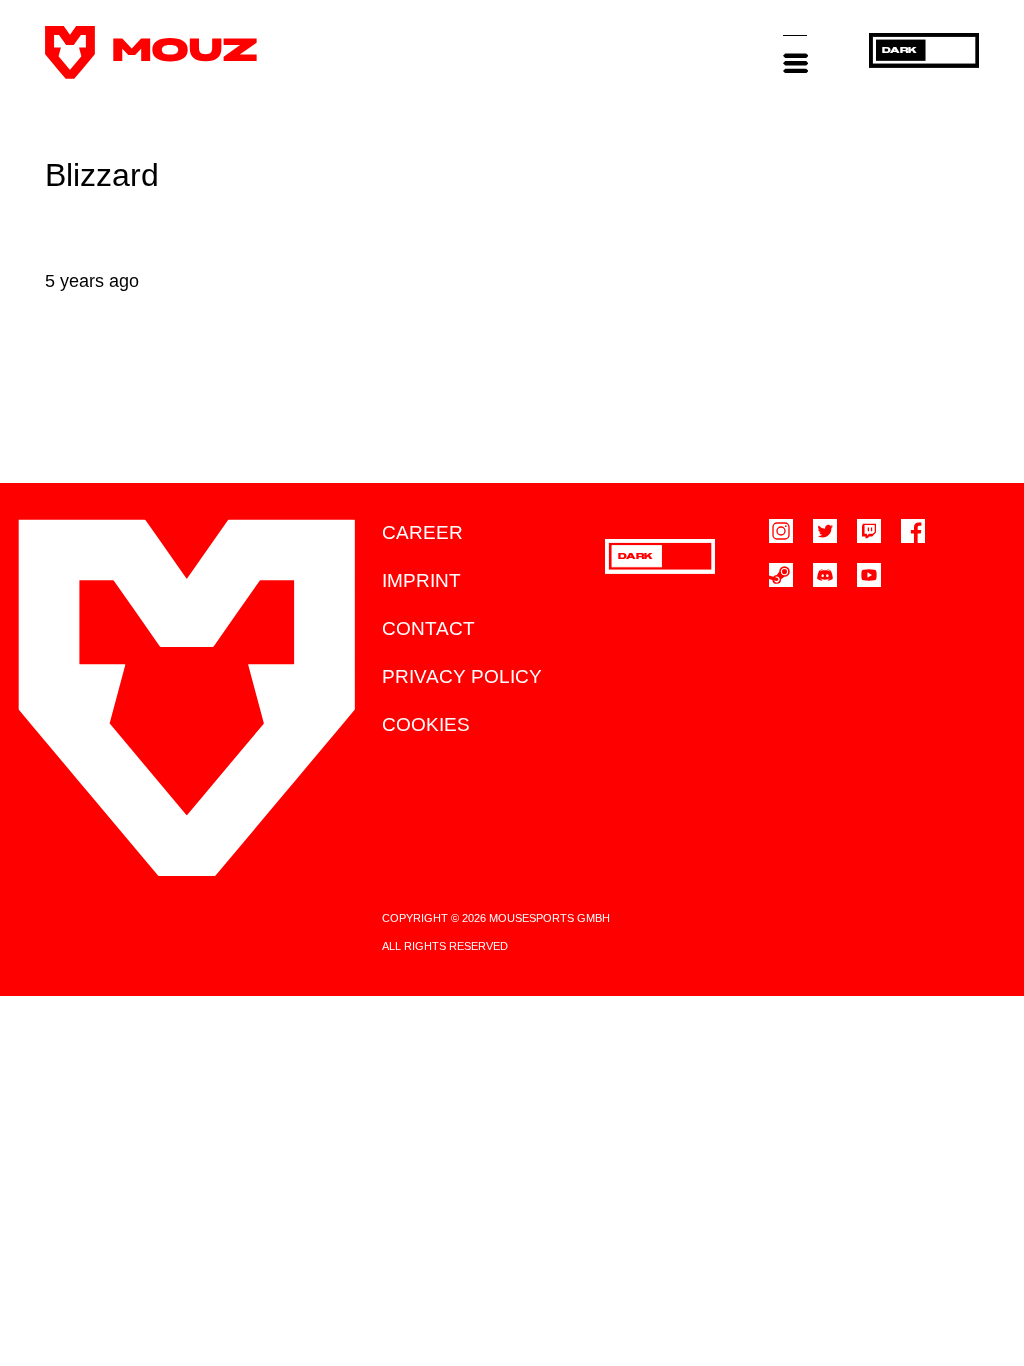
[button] (795, 52)
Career (422, 532)
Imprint (421, 580)
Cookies (426, 724)
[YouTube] (869, 575)
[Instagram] (781, 531)
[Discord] (825, 575)
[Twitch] (869, 531)
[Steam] (781, 575)
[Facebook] (913, 531)
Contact (428, 628)
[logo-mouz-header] (151, 52)
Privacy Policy (462, 676)
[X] (825, 531)
